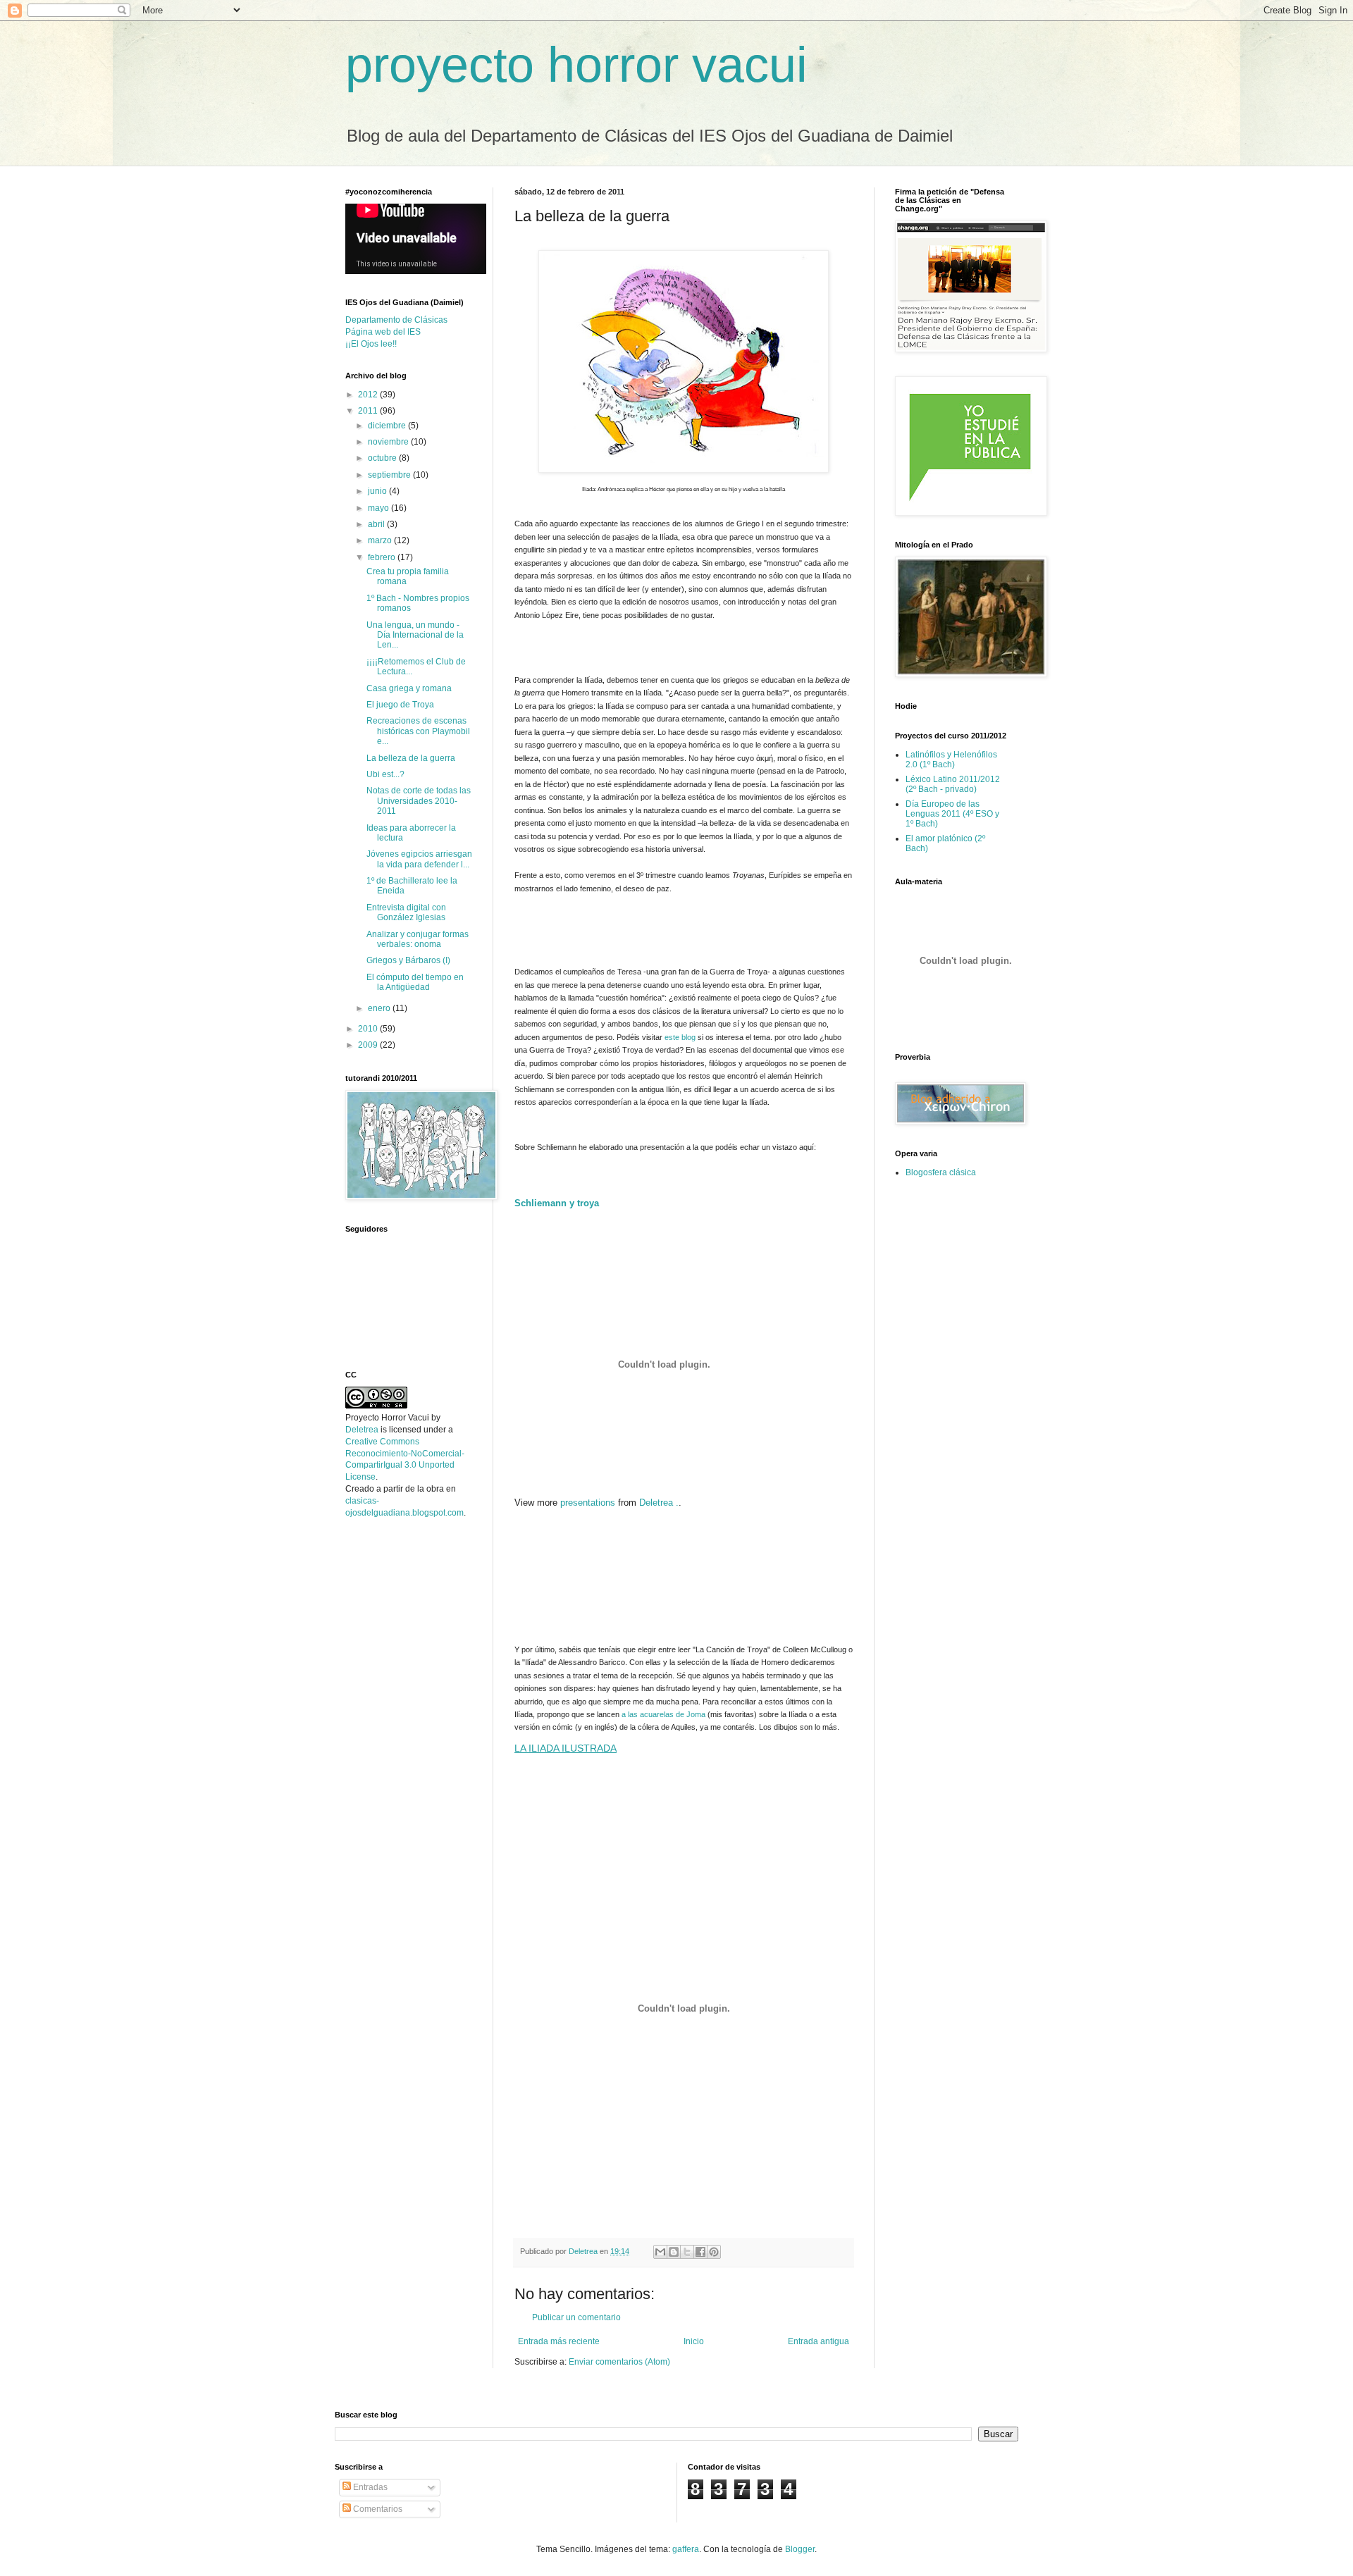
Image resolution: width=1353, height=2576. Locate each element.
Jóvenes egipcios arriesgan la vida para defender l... (419, 859)
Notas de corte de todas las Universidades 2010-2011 (419, 801)
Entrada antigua (818, 2341)
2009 (369, 1045)
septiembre (390, 475)
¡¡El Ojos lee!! (371, 344)
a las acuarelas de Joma (665, 1714)
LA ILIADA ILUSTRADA (566, 1748)
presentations (588, 1503)
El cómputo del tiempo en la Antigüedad (415, 982)
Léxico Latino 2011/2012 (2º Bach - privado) (953, 784)
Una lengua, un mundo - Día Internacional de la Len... (415, 635)
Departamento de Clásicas (396, 320)
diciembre (388, 426)
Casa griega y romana (409, 688)
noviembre (389, 442)
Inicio (694, 2341)
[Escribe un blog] (674, 2252)
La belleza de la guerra (411, 758)
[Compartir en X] (687, 2252)
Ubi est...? (385, 774)
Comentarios (377, 2509)
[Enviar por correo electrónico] (660, 2252)
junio (378, 491)
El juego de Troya (400, 705)
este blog (681, 1037)
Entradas (369, 2487)
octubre (383, 458)
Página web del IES (383, 332)
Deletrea (362, 1430)
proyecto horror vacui (576, 65)
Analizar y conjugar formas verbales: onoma (418, 939)
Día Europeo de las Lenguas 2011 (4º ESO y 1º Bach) (952, 814)
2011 (369, 411)
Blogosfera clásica (941, 1172)
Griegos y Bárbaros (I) (408, 960)
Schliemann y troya (557, 1203)
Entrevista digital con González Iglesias (406, 912)
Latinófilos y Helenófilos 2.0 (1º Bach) (951, 760)
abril (377, 524)
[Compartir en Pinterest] (714, 2252)
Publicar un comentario (576, 2317)
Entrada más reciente (559, 2341)
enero (380, 1008)
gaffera (686, 2549)
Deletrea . (659, 1503)
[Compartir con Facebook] (700, 2252)
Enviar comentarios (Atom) (619, 2362)
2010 (369, 1029)
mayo (379, 508)
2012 (369, 395)
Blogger (800, 2549)
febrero (383, 557)
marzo (381, 540)
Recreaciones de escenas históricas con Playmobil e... (418, 731)
